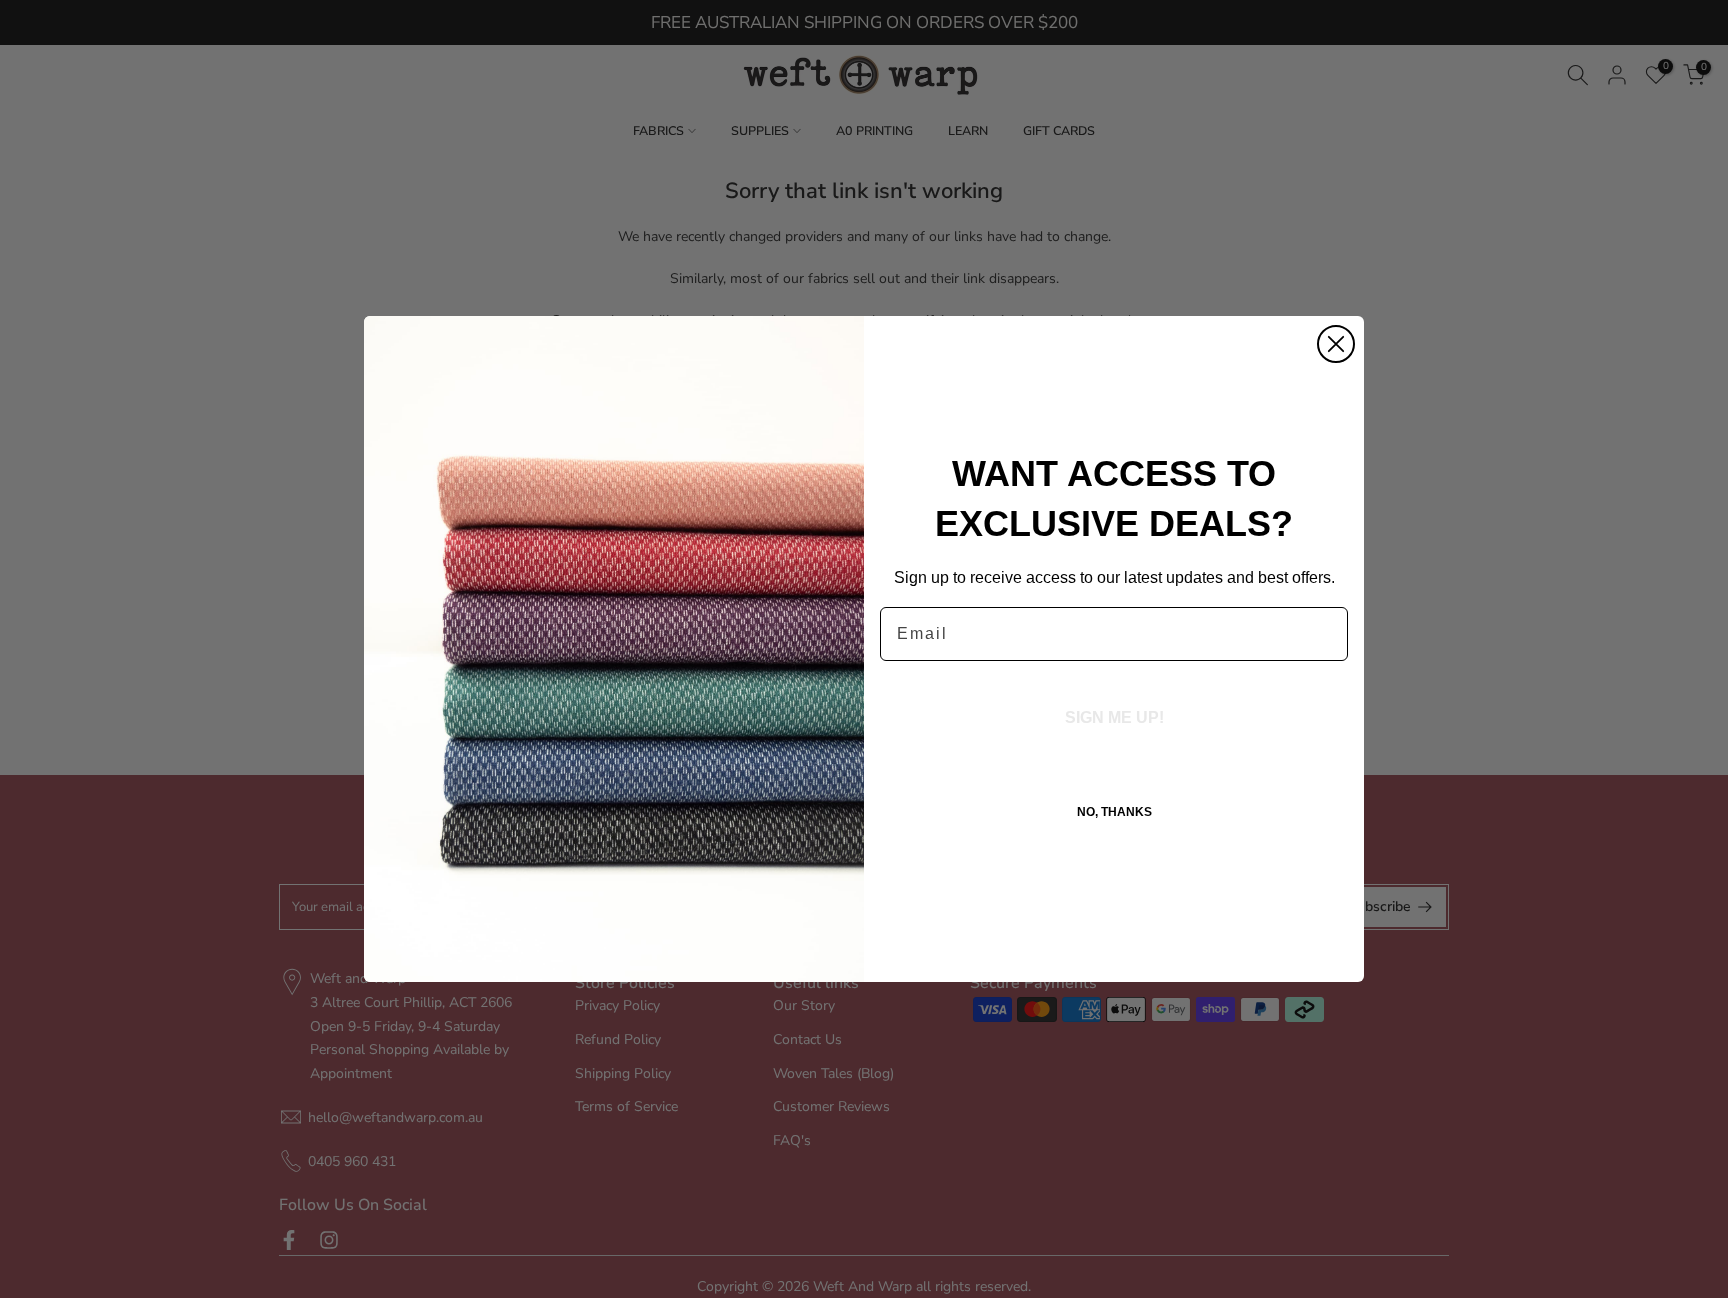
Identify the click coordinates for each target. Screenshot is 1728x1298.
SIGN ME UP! (1114, 717)
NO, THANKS (1114, 812)
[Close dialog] (1336, 344)
